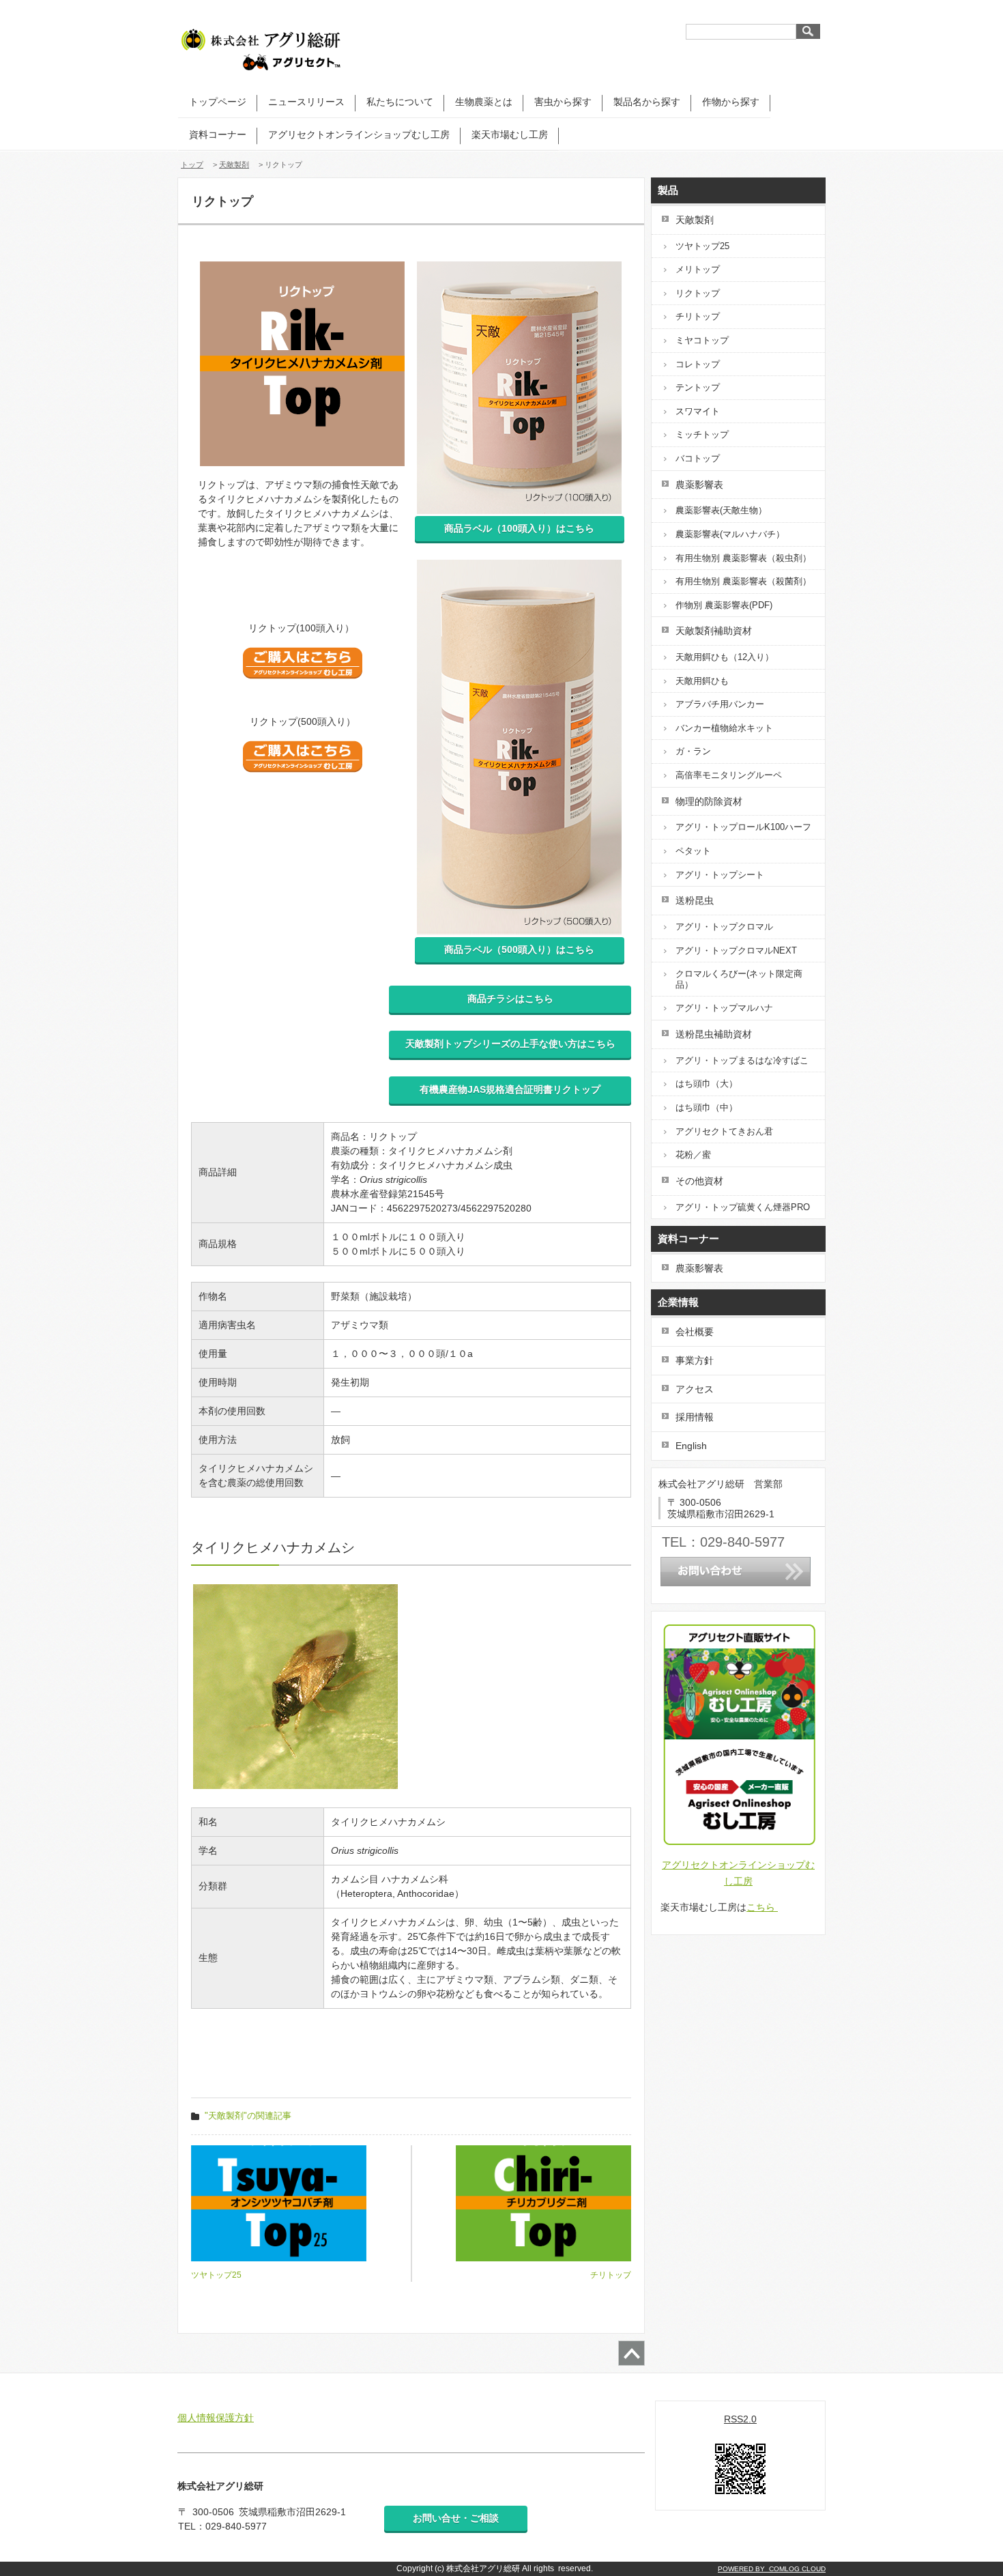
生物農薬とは (484, 102)
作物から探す (731, 102)
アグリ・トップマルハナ (724, 1008)
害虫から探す (563, 102)
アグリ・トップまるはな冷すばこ (742, 1060)
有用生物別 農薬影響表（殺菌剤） (743, 581)
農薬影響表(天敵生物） (721, 510)
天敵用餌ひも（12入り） (725, 657)
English (691, 1446)
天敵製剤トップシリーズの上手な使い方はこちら (510, 1044)
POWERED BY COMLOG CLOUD (772, 2569)
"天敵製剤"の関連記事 (248, 2116)
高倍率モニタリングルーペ (729, 775)
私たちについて (400, 102)
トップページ (218, 102)
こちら (762, 1907)
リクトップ (698, 293)
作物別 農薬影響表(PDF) (724, 605)
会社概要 (695, 1332)
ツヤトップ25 (702, 246)
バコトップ (698, 458)
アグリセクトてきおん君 (724, 1131)
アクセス (695, 1389)
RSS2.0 (740, 2419)
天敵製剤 (234, 164)
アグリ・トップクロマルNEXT (736, 950)
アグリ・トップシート (720, 875)
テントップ (698, 387)
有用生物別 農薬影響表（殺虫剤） (743, 558)
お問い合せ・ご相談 (456, 2518)
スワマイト (698, 411)
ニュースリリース (306, 102)
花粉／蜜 (693, 1155)
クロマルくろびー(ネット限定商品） (739, 979)
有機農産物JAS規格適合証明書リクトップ (510, 1089)
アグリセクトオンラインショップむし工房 (359, 134)
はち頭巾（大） (707, 1084)
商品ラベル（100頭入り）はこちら (519, 528)
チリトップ (698, 316)
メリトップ (698, 269)
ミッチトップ (702, 434)
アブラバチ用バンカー (720, 704)
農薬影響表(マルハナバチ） (730, 534)
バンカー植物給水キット (724, 728)
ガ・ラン (693, 751)
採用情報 (695, 1417)
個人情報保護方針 (216, 2418)
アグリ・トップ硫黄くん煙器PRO (743, 1207)
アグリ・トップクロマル (724, 927)
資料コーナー (218, 134)
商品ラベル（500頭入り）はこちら (519, 949)
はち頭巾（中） (707, 1107)
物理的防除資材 (709, 801)
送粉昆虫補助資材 (714, 1034)
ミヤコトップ (702, 340)
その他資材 (699, 1181)
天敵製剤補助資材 (714, 631)
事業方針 (695, 1360)
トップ (192, 164)
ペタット (693, 851)
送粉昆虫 (695, 900)
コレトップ (698, 364)
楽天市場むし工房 (510, 134)
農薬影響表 (699, 1268)
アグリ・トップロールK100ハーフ (743, 827)
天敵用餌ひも (702, 681)
